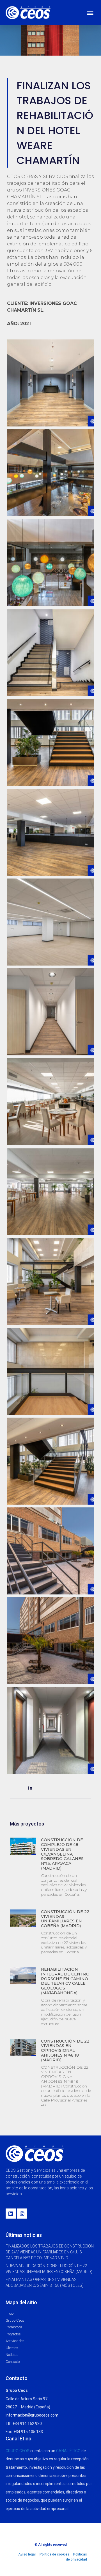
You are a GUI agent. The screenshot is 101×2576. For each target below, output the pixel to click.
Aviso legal (27, 2554)
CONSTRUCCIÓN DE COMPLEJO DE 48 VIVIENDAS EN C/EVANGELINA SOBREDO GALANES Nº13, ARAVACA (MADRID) (62, 1854)
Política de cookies (54, 2554)
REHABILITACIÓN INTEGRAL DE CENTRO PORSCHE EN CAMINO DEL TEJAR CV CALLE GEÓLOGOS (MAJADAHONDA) (65, 1981)
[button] (90, 13)
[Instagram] (22, 2214)
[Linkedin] (11, 2214)
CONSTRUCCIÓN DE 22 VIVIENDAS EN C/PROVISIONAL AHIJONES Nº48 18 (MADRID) (65, 2051)
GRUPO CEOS (18, 2451)
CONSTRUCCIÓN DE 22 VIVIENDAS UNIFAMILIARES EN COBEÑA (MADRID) (65, 1919)
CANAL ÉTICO (68, 2451)
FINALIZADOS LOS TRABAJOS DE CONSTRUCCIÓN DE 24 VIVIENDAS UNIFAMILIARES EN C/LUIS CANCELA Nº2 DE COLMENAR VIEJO (50, 2252)
